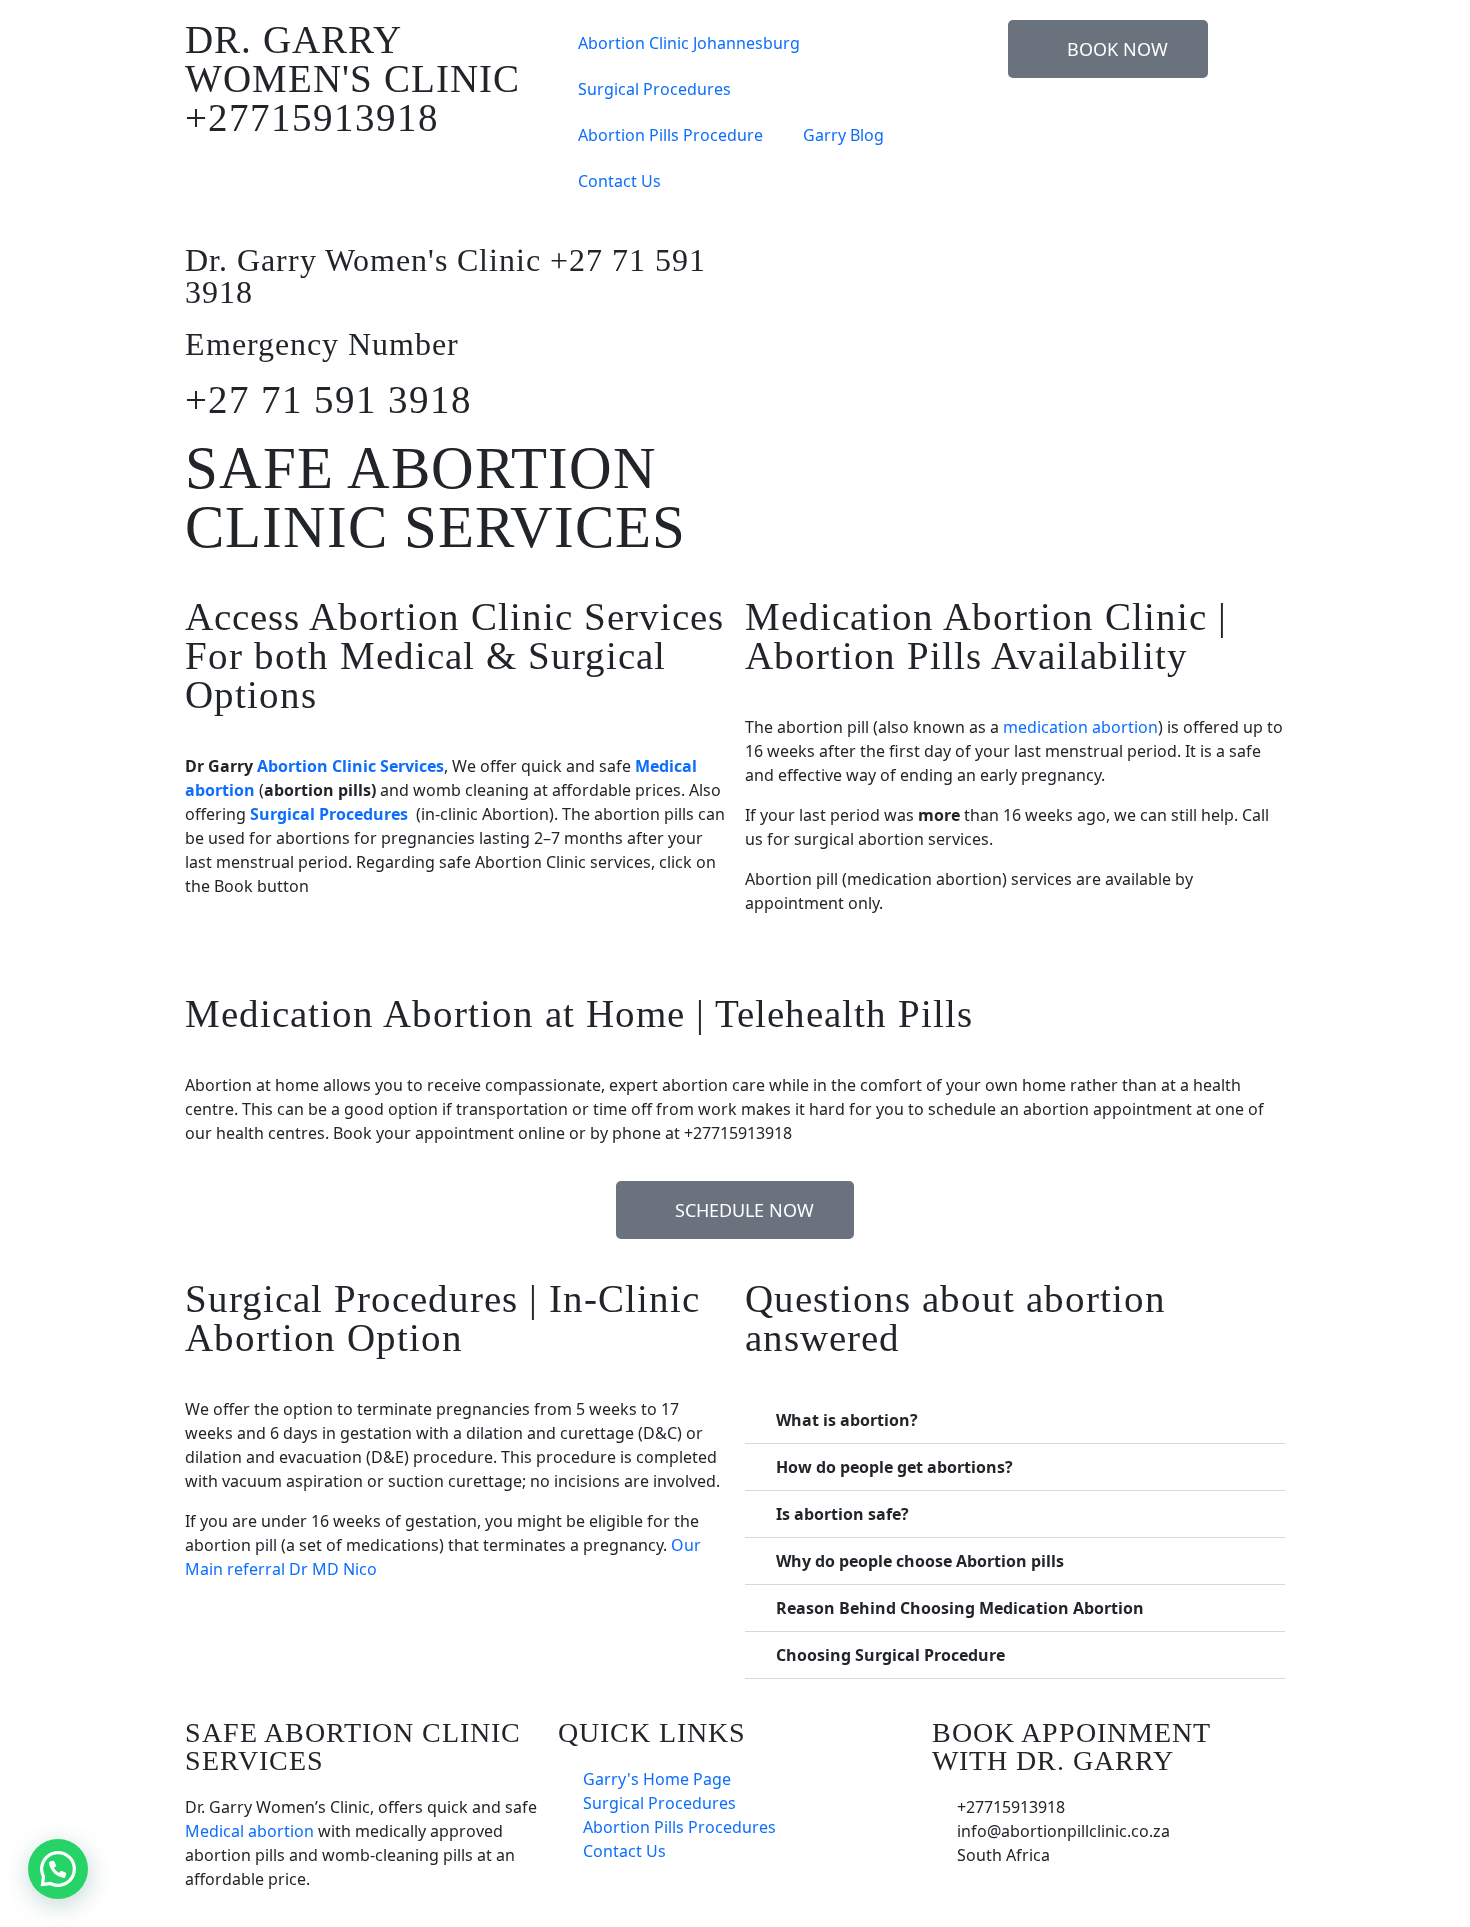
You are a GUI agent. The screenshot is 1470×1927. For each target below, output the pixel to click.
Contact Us (619, 181)
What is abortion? (847, 1420)
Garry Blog (843, 135)
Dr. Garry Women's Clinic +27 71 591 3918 (445, 276)
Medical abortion (249, 1831)
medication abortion (1080, 727)
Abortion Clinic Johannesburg (689, 43)
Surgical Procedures (654, 89)
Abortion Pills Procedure (670, 135)
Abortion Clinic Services (350, 766)
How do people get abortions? (894, 1467)
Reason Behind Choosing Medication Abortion (960, 1608)
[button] (1015, 1420)
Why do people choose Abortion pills (920, 1561)
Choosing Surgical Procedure (890, 1655)
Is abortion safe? (842, 1514)
